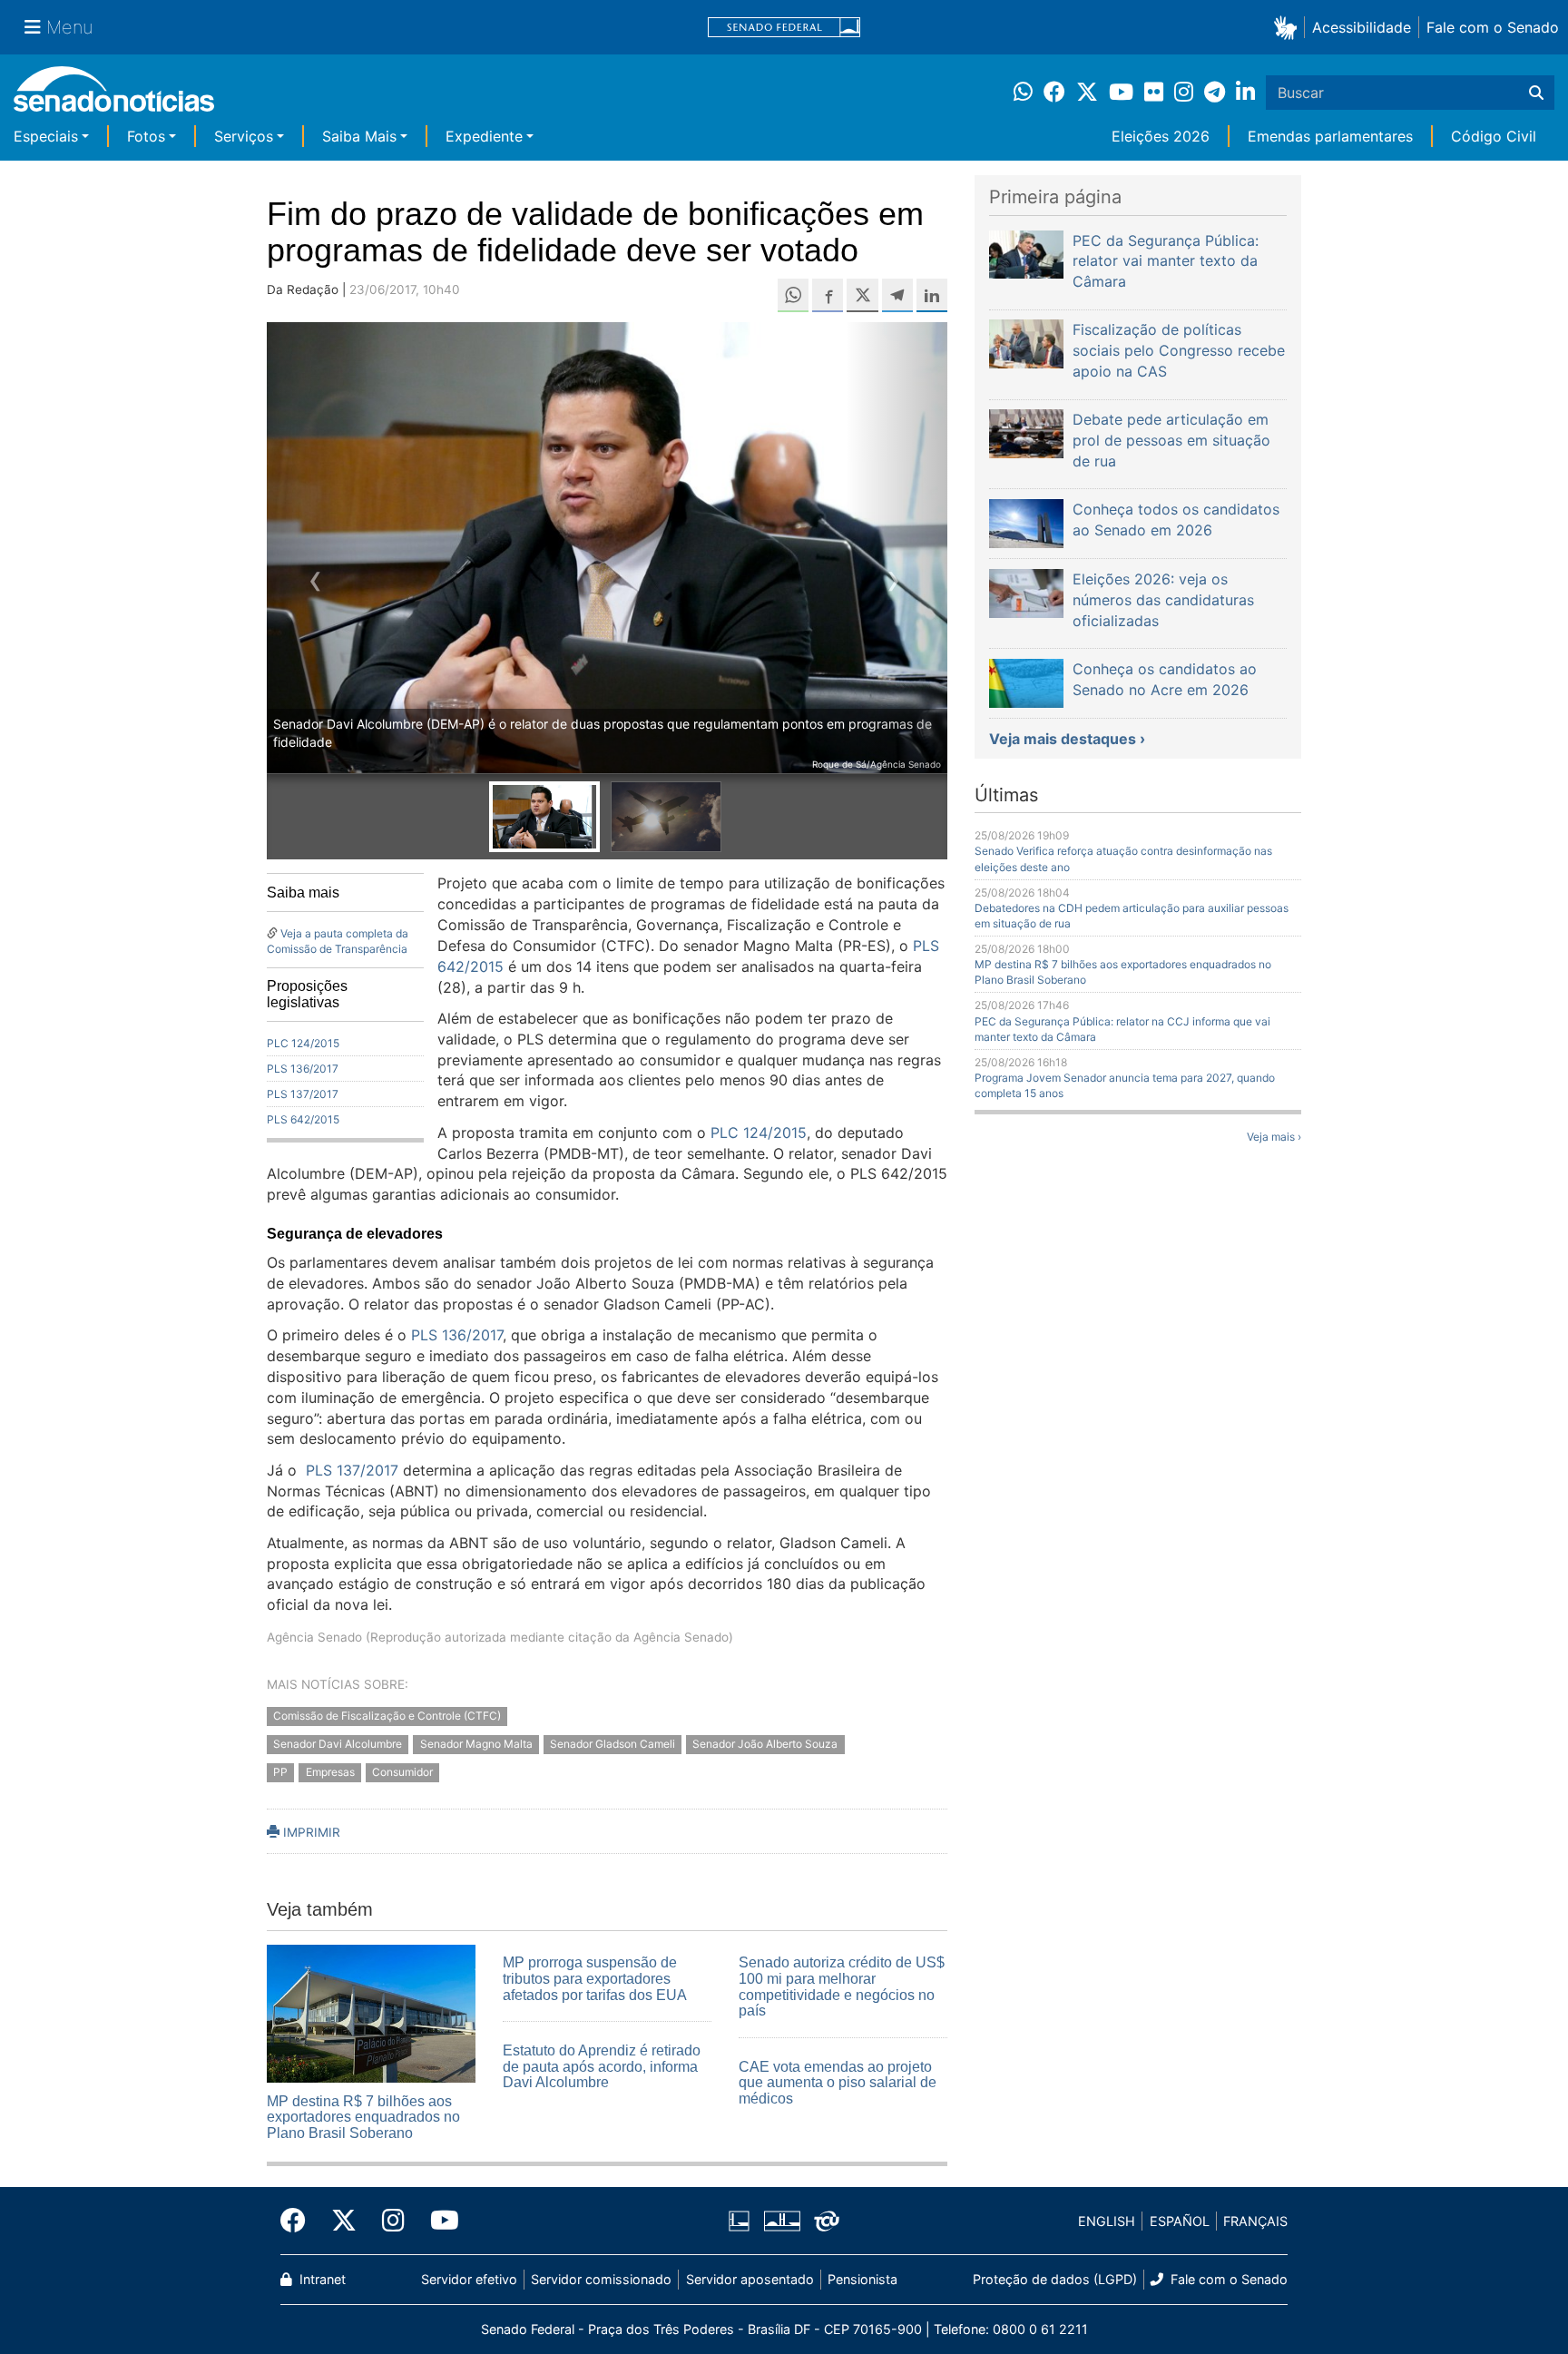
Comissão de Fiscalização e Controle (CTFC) (387, 1716)
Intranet (321, 2279)
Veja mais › (1274, 1137)
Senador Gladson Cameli (612, 1745)
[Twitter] (344, 2221)
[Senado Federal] (784, 28)
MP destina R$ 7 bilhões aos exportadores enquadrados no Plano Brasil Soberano (363, 2117)
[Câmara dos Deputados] (739, 2220)
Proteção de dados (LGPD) (1055, 2279)
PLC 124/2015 (303, 1043)
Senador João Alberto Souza (765, 1745)
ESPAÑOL (1180, 2221)
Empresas (330, 1773)
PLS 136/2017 (303, 1069)
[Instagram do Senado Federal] (393, 2221)
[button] (1289, 27)
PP (280, 1773)
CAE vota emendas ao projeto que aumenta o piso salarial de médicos (838, 2083)
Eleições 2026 (1161, 136)
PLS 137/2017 (303, 1094)
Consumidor (402, 1773)
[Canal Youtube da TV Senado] (438, 2221)
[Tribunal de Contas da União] (827, 2220)
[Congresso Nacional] (782, 2220)
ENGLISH (1107, 2221)
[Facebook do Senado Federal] (299, 2221)
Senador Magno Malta (476, 1745)
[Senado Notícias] (114, 96)
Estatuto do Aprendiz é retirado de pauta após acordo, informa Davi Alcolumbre (602, 2066)
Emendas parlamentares (1330, 136)
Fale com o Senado (1493, 27)
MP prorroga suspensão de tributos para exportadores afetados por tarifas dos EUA (595, 1978)
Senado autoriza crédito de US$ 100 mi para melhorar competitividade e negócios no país (842, 1986)
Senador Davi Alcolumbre (338, 1745)
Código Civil (1494, 136)
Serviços (244, 136)
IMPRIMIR (310, 1832)
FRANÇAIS (1255, 2221)
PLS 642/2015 (303, 1119)
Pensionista (862, 2279)
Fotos (146, 136)
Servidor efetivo (469, 2279)
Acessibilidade (1362, 27)
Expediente (484, 136)
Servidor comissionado (601, 2279)
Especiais (46, 136)
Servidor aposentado (750, 2279)
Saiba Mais (359, 136)
